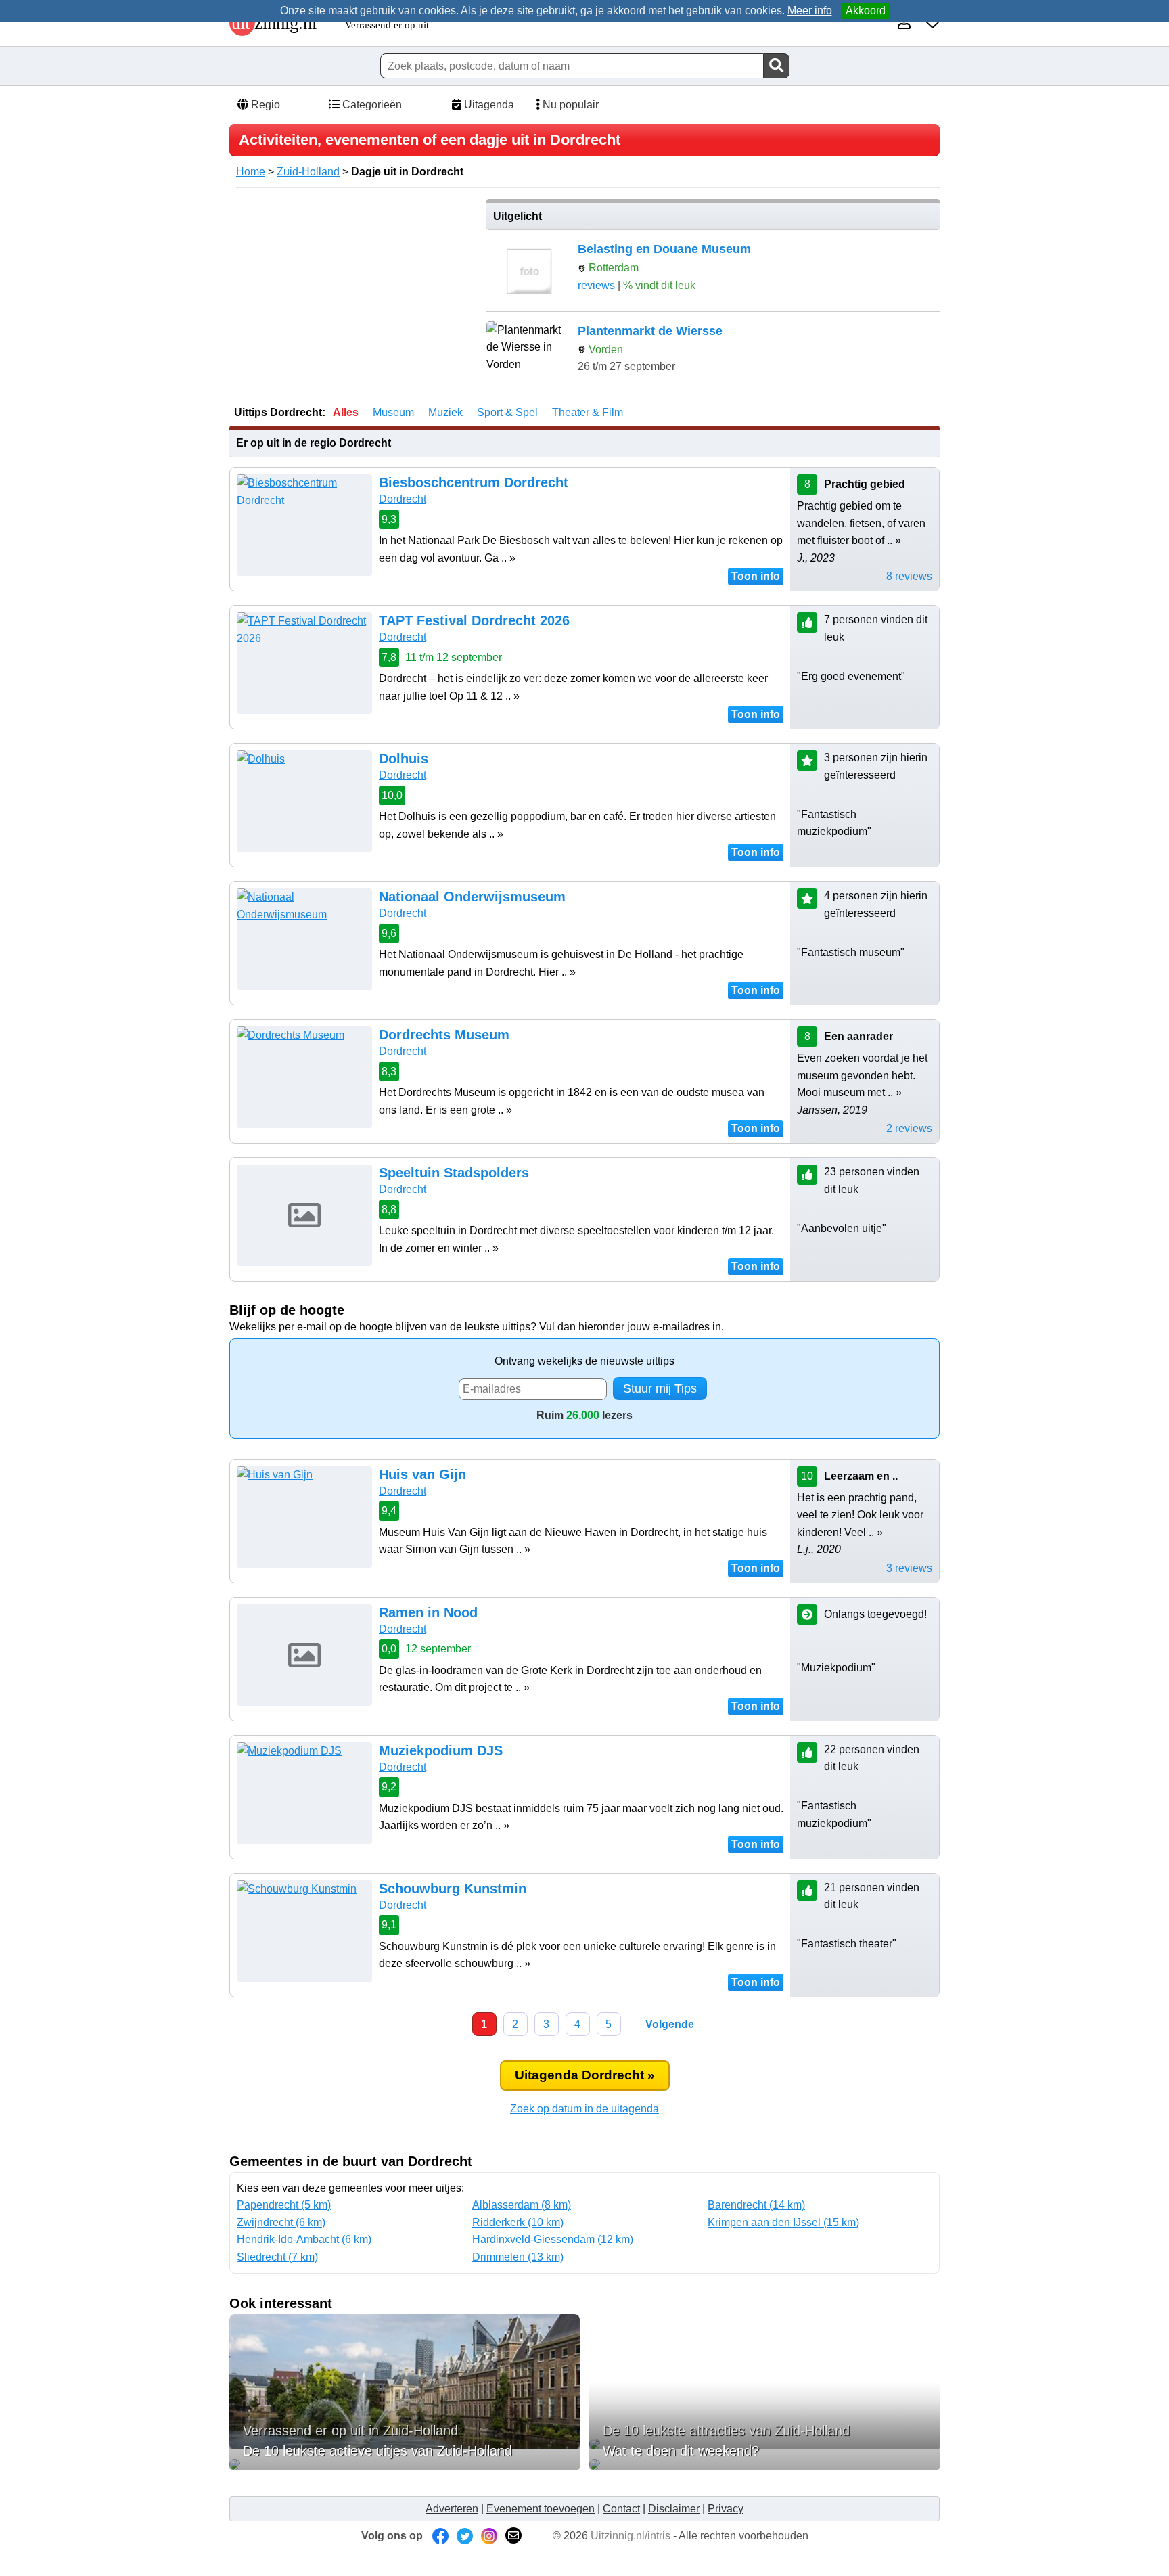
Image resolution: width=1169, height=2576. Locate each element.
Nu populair (569, 105)
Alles (346, 412)
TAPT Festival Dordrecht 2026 (474, 620)
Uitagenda (488, 105)
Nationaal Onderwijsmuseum (472, 897)
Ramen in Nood (428, 1612)
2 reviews (909, 1128)
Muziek (445, 412)
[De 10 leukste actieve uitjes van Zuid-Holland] (405, 2464)
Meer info (810, 10)
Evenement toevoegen (541, 2509)
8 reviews (909, 576)
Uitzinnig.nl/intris (631, 2536)
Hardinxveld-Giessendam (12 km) (553, 2239)
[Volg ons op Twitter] (465, 2536)
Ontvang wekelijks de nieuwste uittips (584, 1361)
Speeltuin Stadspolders (454, 1173)
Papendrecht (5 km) (284, 2205)
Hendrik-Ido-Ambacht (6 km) (304, 2239)
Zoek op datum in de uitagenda (584, 2109)
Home (251, 172)
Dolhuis (404, 759)
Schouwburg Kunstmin (453, 1889)
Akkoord (866, 10)
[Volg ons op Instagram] (489, 2536)
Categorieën (371, 105)
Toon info (756, 576)
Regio (264, 105)
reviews (596, 285)
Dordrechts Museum (444, 1035)
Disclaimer (674, 2509)
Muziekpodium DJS (441, 1750)
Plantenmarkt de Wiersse (650, 331)
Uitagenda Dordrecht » (585, 2075)
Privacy (726, 2509)
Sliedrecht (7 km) (277, 2257)
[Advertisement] (353, 294)
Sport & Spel (507, 412)
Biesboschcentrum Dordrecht (474, 482)
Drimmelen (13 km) (518, 2257)
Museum (393, 412)
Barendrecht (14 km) (756, 2205)
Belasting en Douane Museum (664, 249)
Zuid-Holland (308, 172)
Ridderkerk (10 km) (518, 2222)
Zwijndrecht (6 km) (281, 2222)
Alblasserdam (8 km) (522, 2205)
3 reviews (909, 1568)
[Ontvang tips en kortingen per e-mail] (513, 2536)
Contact (621, 2509)
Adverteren (452, 2509)
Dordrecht (403, 499)
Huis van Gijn (422, 1474)
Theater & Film (588, 412)
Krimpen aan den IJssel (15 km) (783, 2222)
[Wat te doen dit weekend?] (764, 2464)
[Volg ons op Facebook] (440, 2536)
